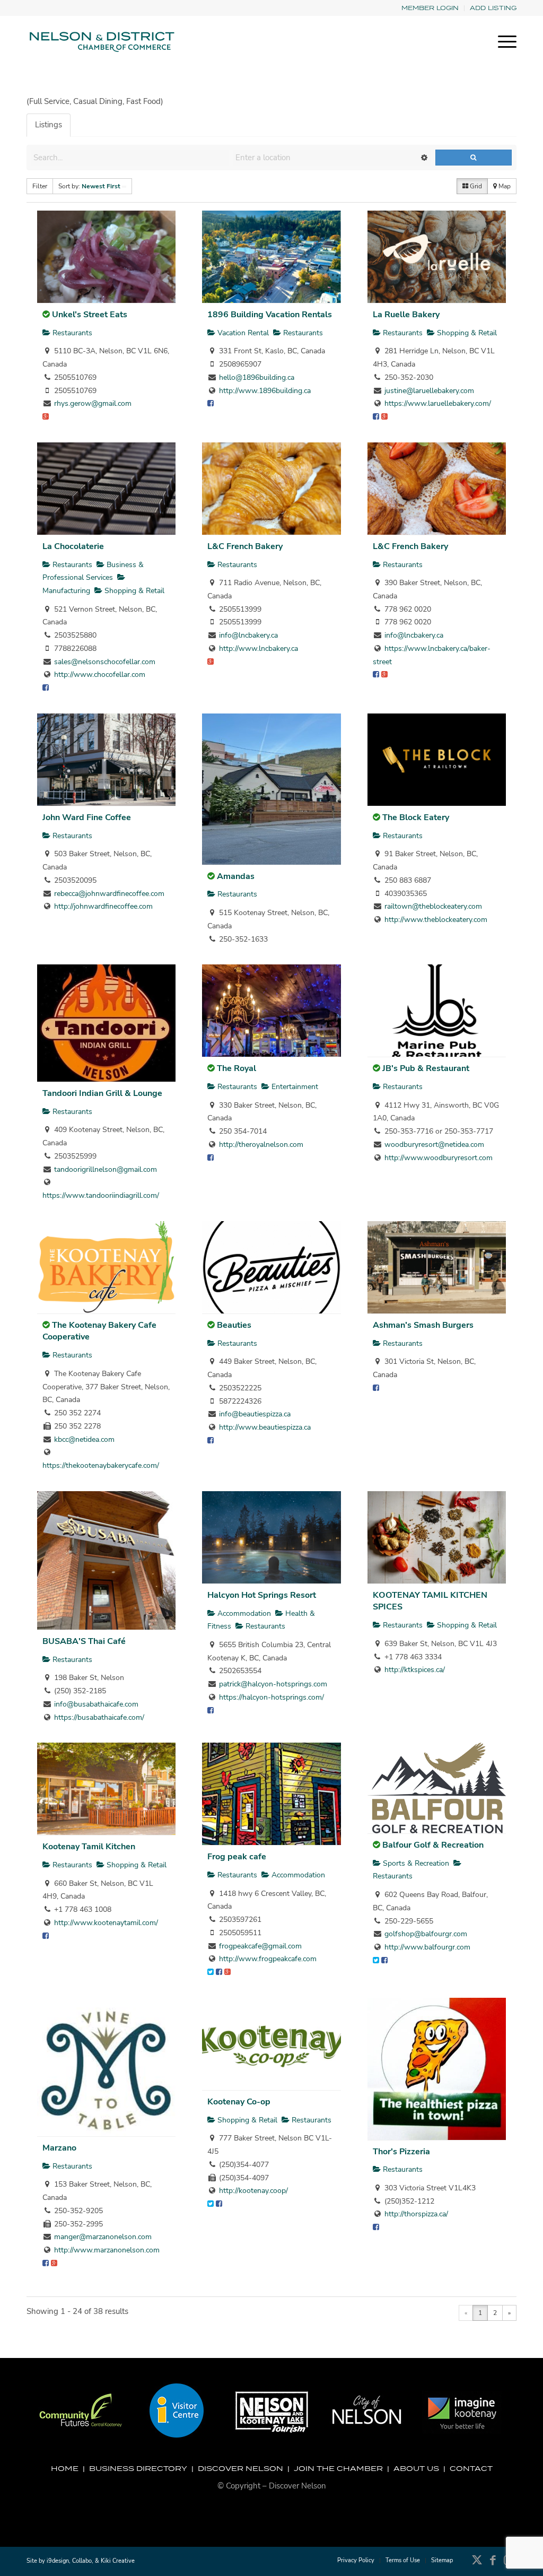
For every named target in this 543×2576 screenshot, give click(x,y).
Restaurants (71, 333)
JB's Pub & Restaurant (426, 1068)
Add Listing (493, 8)
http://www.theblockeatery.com (436, 920)
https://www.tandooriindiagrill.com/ (101, 1195)
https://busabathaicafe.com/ (99, 1717)
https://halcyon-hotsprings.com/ (271, 1697)
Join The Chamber (338, 2468)
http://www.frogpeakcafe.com (268, 1959)
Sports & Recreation (415, 1863)
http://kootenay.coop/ (253, 2191)
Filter (40, 186)
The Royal (237, 1068)
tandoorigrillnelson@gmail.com (106, 1169)
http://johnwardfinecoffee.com (103, 906)
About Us (416, 2468)
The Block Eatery (416, 817)
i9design (58, 2561)
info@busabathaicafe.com (96, 1704)
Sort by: (89, 186)
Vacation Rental (242, 333)
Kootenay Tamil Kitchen (89, 1847)
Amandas (236, 876)
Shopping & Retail (466, 333)
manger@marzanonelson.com (103, 2237)
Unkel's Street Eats (90, 315)
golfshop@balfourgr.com (426, 1934)
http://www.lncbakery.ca (259, 649)
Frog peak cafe (237, 1857)
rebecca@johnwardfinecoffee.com (109, 894)
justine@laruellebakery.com (429, 391)
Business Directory (138, 2468)
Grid (475, 186)
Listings (49, 125)
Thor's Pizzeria (401, 2152)
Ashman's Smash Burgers (423, 1325)
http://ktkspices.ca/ (415, 1670)
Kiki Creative (118, 2561)
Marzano (59, 2148)
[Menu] (504, 42)
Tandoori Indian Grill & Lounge (102, 1093)
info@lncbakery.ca (248, 635)
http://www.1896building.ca (265, 391)
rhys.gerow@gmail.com (93, 403)
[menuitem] (430, 8)
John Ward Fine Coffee (87, 817)
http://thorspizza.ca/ (416, 2214)
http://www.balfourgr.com (427, 1947)
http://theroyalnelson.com (261, 1145)
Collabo (82, 2561)
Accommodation (243, 1613)
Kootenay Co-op (239, 2102)
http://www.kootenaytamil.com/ (106, 1923)
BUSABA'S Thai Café (84, 1641)
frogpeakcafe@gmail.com (260, 1946)
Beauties (234, 1325)
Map (504, 186)
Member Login (430, 8)
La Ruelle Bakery (406, 315)
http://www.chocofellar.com (100, 675)
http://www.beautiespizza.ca (265, 1427)
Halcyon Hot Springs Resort (262, 1595)
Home (65, 2468)
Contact (471, 2468)
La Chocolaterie (73, 546)
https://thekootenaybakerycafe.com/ (101, 1465)
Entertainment (294, 1087)
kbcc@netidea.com (84, 1439)
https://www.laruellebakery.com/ (438, 403)
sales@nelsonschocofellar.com (105, 662)
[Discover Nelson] (101, 42)
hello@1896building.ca (257, 377)
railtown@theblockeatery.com (433, 906)
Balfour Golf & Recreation (433, 1845)
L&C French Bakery (245, 546)
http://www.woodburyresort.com (439, 1158)
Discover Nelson (240, 2468)
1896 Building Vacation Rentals (270, 315)
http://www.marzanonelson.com (107, 2250)
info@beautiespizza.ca (255, 1414)
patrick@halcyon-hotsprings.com (273, 1684)
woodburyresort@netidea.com (434, 1145)
